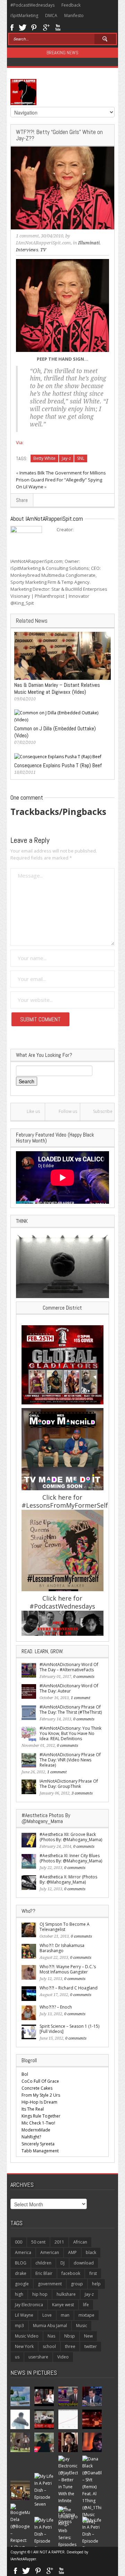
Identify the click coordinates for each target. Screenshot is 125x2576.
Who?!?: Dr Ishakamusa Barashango (62, 1948)
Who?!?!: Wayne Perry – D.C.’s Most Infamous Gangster (68, 1969)
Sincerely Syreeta (38, 2144)
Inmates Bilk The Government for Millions (63, 473)
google (22, 2284)
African (80, 2242)
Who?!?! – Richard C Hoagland (69, 1988)
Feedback (71, 5)
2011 (59, 2242)
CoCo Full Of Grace (40, 2081)
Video (63, 2357)
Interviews (27, 250)
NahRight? (31, 2137)
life (86, 2305)
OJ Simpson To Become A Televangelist (65, 1927)
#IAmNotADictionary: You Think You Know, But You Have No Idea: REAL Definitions (70, 1733)
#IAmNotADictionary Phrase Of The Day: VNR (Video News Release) (70, 1760)
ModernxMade (36, 2130)
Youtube (58, 27)
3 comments (82, 1793)
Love (47, 2315)
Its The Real (33, 2109)
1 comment (27, 236)
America (23, 2252)
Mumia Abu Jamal (50, 2326)
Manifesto (74, 15)
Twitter (23, 27)
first (93, 2273)
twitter (91, 2346)
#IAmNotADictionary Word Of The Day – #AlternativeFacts (69, 1667)
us (17, 2357)
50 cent (38, 2242)
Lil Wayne (24, 2315)
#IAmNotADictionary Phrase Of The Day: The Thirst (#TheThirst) (71, 1710)
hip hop (40, 2294)
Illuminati (89, 243)
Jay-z (66, 458)
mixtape (86, 2315)
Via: (20, 442)
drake (21, 2273)
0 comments (84, 1677)
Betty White (44, 458)
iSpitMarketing (24, 15)
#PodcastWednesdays (32, 5)
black (91, 2252)
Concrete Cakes (37, 2088)
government (50, 2284)
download (84, 2263)
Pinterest (34, 27)
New (88, 2336)
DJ (62, 2263)
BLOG (21, 2263)
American (50, 2252)
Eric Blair (44, 2273)
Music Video (27, 2336)
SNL (81, 458)
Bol (25, 2074)
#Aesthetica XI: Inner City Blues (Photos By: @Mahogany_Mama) (71, 1858)
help (96, 2284)
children (43, 2263)
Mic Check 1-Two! (38, 2123)
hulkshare (66, 2294)
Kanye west (63, 2305)
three (70, 2346)
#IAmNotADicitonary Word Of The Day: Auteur (69, 1688)
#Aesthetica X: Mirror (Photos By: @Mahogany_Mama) (68, 1879)
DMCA (51, 15)
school (49, 2346)
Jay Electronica (29, 2305)
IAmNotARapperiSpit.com (43, 243)
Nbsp (70, 2336)
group (77, 2284)
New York (24, 2346)
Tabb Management (40, 2151)
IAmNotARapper (23, 2559)
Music (82, 2326)
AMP (72, 2252)
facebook (71, 2273)
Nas (51, 2336)
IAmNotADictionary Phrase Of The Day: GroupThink (69, 1784)
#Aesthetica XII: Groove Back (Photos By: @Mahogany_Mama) (71, 1837)
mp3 (19, 2326)
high (19, 2294)
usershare (38, 2357)
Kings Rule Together (41, 2116)
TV (43, 250)
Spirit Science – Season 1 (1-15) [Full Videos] (69, 2029)
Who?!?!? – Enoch (56, 2007)
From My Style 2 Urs (41, 2095)
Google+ (46, 27)
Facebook (12, 27)
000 (19, 2242)
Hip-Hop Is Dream (39, 2102)
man (65, 2315)
